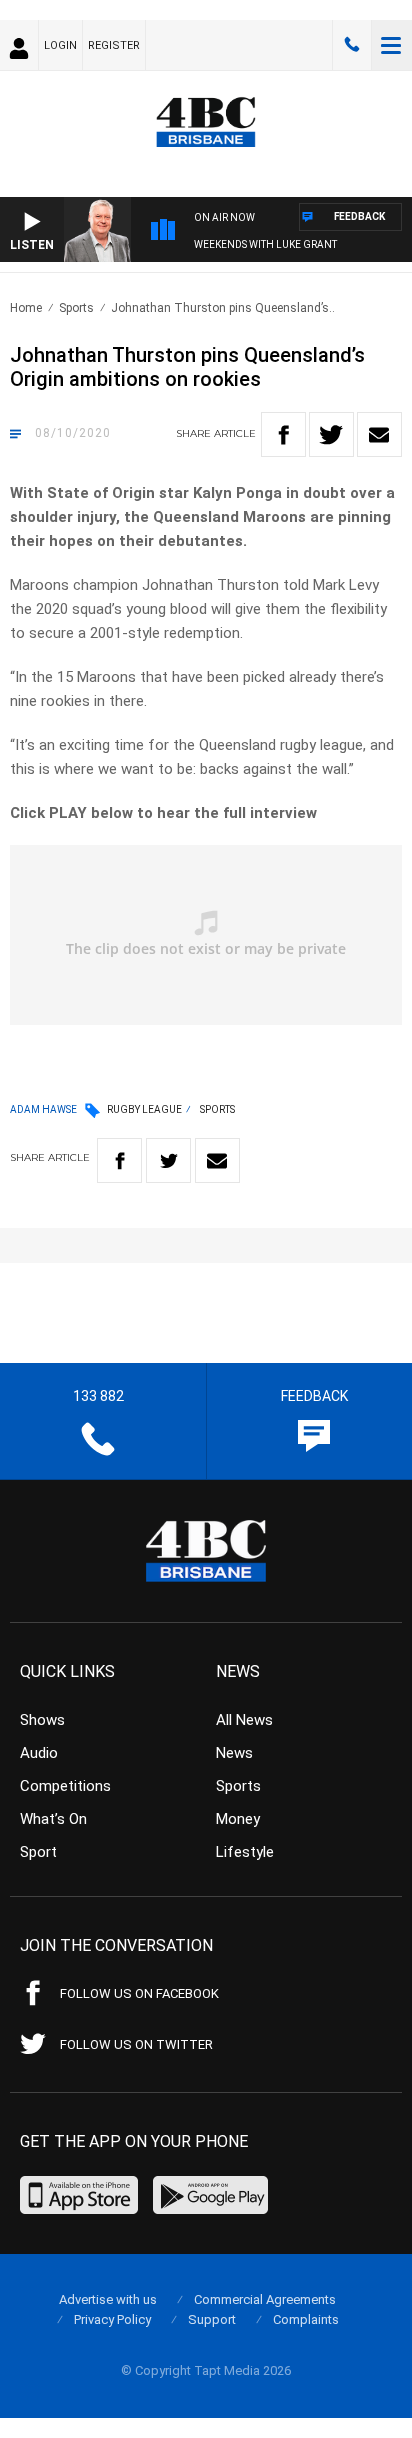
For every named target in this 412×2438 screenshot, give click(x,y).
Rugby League (144, 1109)
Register (114, 45)
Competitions (65, 1786)
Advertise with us (108, 2299)
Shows (42, 1720)
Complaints (306, 2319)
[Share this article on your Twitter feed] (331, 434)
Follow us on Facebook (139, 1993)
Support (212, 2319)
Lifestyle (245, 1852)
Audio (39, 1753)
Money (238, 1819)
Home (26, 308)
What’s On (53, 1819)
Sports (76, 308)
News (234, 1753)
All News (244, 1720)
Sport (38, 1852)
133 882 (352, 45)
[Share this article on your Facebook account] (283, 434)
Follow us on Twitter (136, 2044)
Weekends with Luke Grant (265, 244)
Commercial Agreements (265, 2299)
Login (60, 45)
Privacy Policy (112, 2319)
